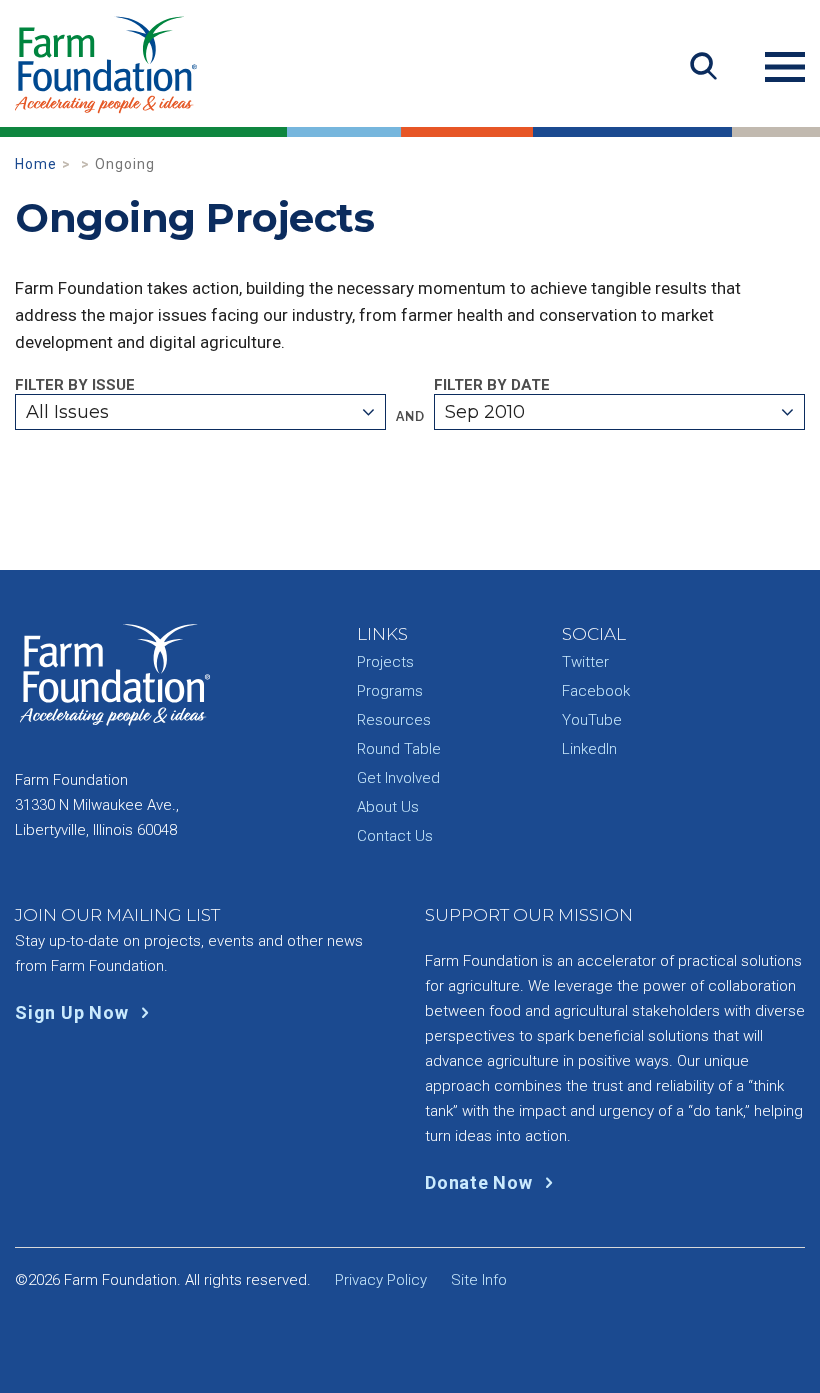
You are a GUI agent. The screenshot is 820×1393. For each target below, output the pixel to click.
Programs (390, 691)
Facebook (596, 691)
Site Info (479, 1280)
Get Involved (398, 778)
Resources (394, 720)
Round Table (399, 749)
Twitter (585, 662)
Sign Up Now (74, 1012)
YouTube (592, 720)
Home (36, 164)
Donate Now (481, 1182)
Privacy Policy (381, 1280)
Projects (385, 662)
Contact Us (395, 836)
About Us (388, 807)
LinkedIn (589, 749)
